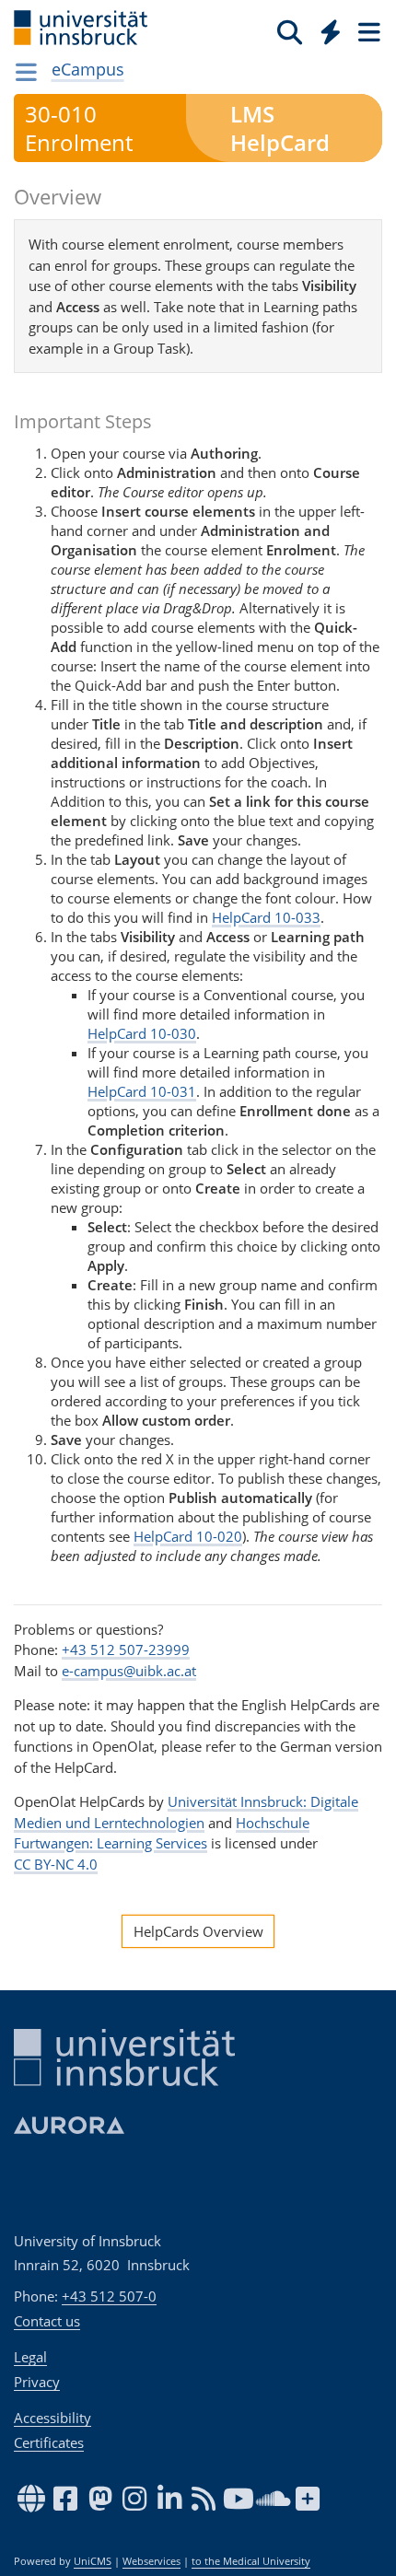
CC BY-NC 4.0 (56, 1864)
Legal (30, 2357)
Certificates (49, 2442)
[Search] (290, 31)
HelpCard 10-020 (188, 1536)
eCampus (88, 69)
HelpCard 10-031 (142, 1091)
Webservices (151, 2561)
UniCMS (93, 2561)
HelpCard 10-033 (266, 917)
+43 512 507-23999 (126, 1649)
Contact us (47, 2321)
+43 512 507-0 (109, 2296)
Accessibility (52, 2418)
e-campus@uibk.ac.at (129, 1671)
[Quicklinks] (331, 31)
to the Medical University (251, 2561)
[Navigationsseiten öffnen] (26, 72)
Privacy (37, 2382)
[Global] (326, 29)
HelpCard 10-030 (142, 1033)
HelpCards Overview (198, 1931)
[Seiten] (367, 31)
